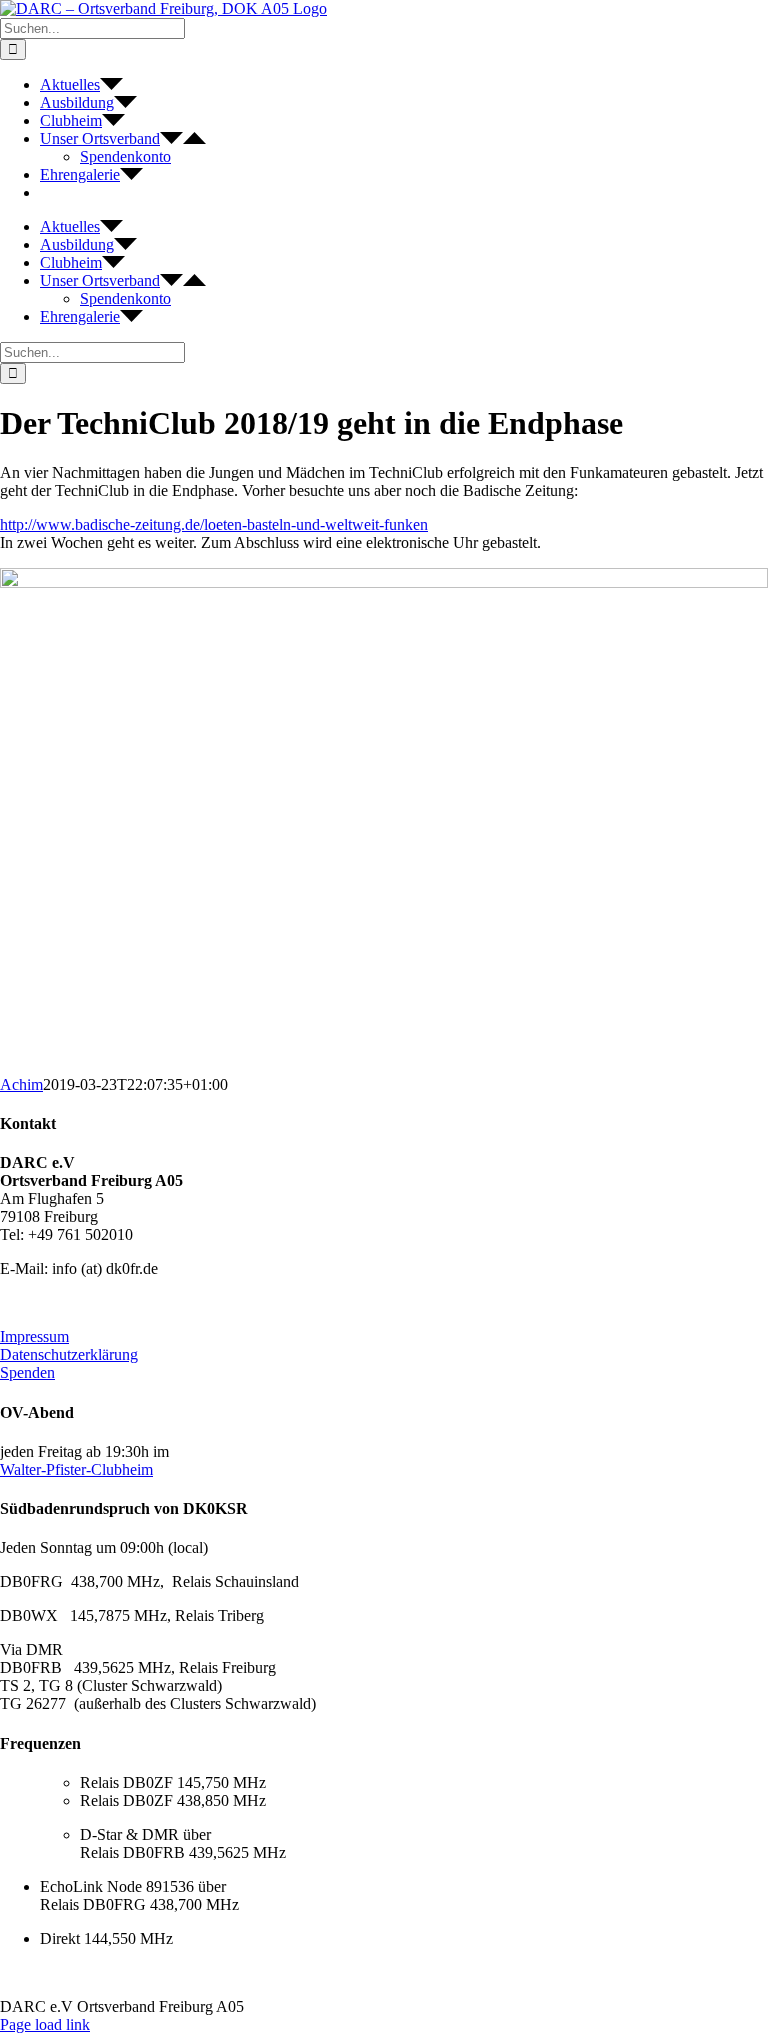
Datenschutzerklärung (69, 1354)
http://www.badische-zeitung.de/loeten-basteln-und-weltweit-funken (214, 524)
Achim (21, 1084)
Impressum (34, 1336)
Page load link (45, 2024)
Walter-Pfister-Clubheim (76, 1469)
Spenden (27, 1372)
